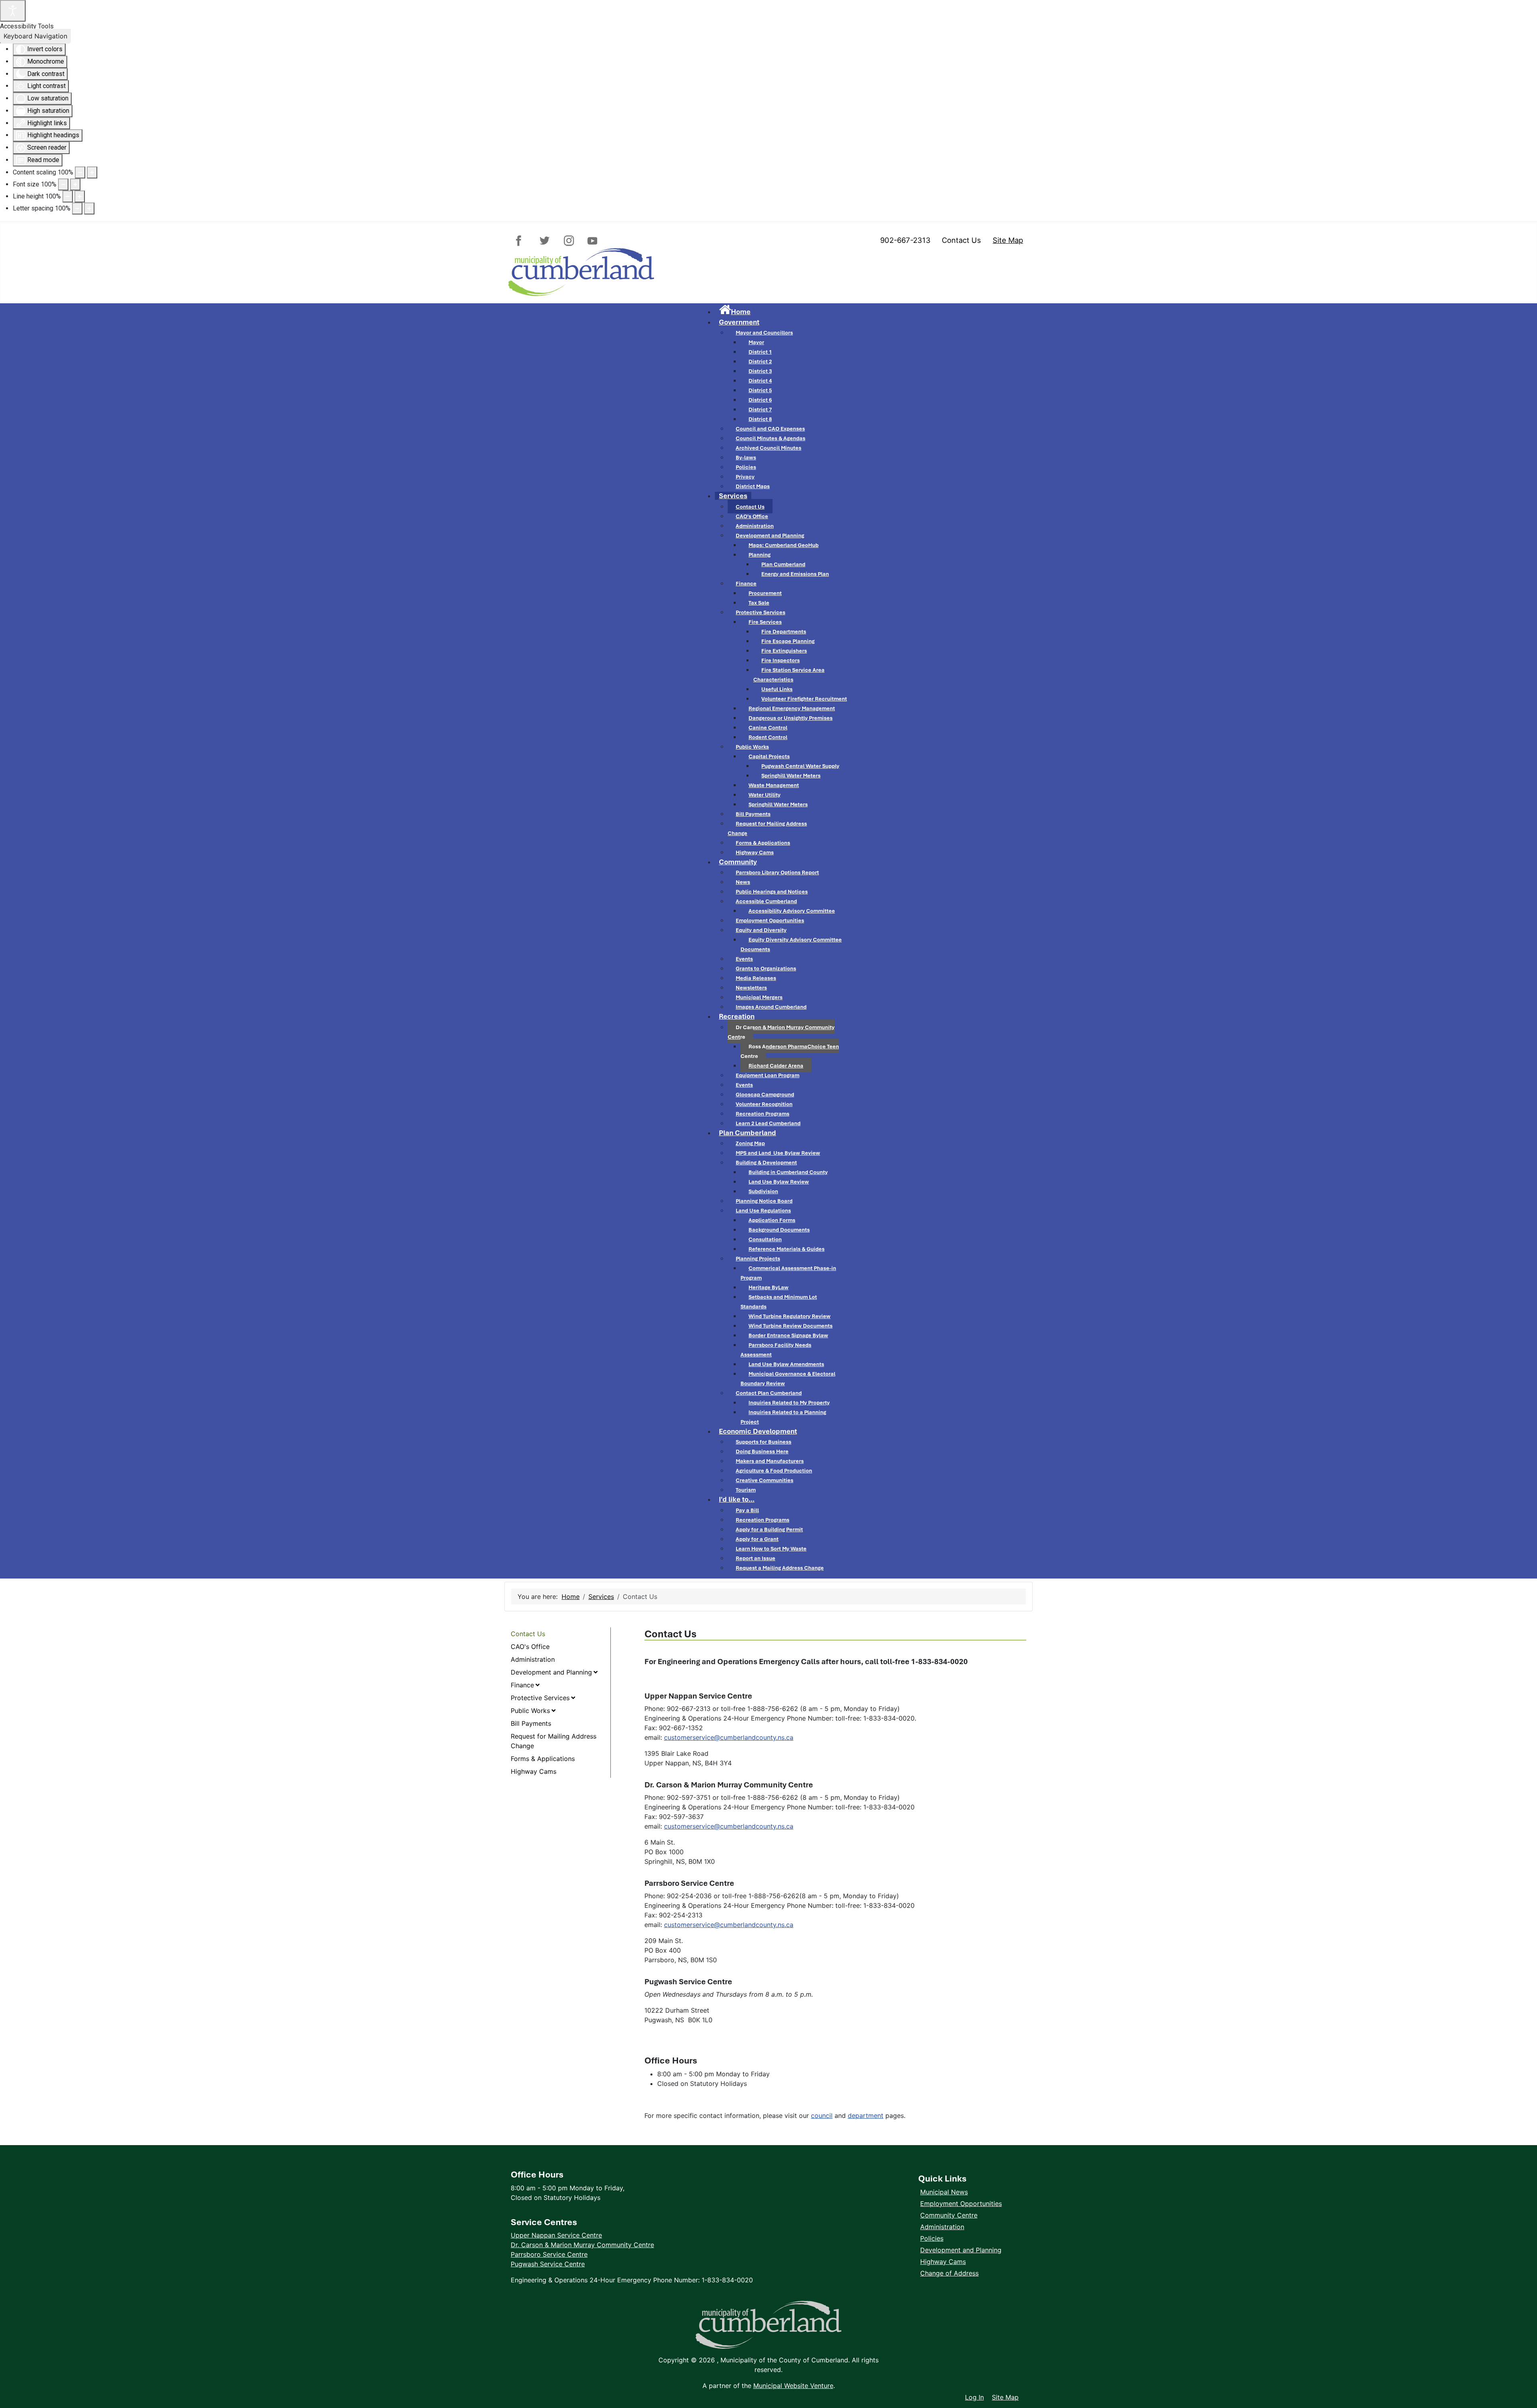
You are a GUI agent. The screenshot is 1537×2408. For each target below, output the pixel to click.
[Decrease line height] (68, 196)
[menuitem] (735, 312)
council (822, 2116)
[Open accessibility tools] (13, 11)
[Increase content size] (92, 172)
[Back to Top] (1523, 2380)
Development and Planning (551, 1672)
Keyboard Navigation (35, 36)
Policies (932, 2238)
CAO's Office (530, 1647)
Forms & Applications (543, 1759)
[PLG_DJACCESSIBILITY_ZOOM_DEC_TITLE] (80, 172)
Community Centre (949, 2215)
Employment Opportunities (961, 2204)
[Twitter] (545, 241)
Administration (533, 1659)
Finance (522, 1685)
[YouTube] (591, 241)
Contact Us (961, 240)
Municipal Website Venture (793, 2386)
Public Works (530, 1711)
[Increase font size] (75, 184)
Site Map (1008, 240)
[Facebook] (522, 241)
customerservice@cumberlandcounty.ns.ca (729, 1737)
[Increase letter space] (89, 208)
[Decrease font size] (63, 184)
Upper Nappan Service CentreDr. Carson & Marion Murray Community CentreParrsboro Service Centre (582, 2245)
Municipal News (944, 2192)
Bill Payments (531, 1723)
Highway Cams (534, 1771)
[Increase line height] (80, 196)
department (866, 2116)
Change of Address (949, 2273)
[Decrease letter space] (77, 208)
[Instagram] (568, 241)
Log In (974, 2397)
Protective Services (540, 1698)
